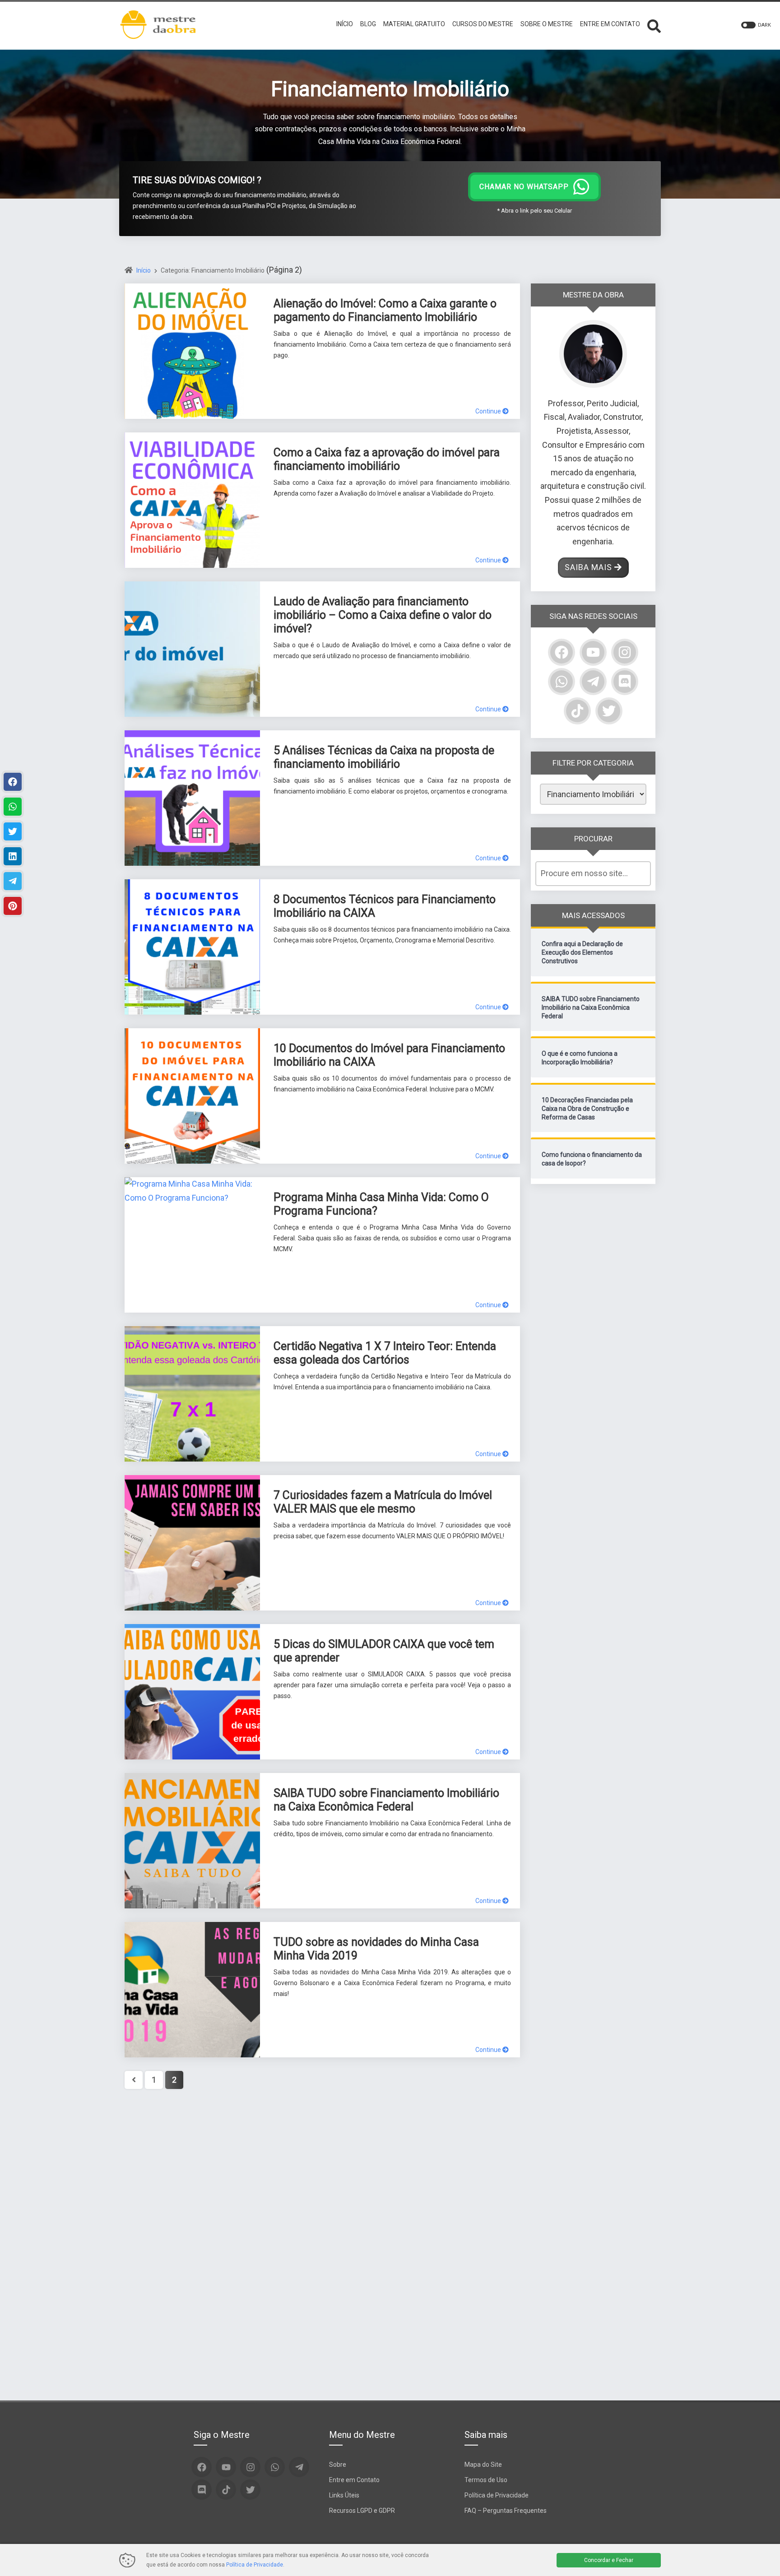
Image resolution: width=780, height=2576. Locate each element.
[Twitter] (609, 711)
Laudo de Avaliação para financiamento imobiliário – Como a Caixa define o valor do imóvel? (383, 615)
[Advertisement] (593, 1333)
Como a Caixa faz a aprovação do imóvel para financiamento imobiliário (387, 459)
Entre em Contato (354, 2480)
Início (144, 270)
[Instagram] (625, 652)
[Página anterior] (134, 2080)
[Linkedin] (13, 856)
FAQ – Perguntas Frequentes (506, 2511)
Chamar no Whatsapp (524, 187)
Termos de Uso (486, 2480)
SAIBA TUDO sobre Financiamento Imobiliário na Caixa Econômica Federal (386, 1800)
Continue (489, 411)
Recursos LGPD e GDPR (362, 2511)
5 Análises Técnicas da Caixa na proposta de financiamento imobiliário (384, 757)
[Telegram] (593, 682)
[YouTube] (593, 652)
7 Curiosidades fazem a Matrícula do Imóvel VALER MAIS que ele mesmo (383, 1502)
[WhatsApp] (562, 682)
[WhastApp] (13, 807)
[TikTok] (577, 711)
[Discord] (625, 682)
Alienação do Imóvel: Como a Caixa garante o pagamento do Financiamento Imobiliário (385, 310)
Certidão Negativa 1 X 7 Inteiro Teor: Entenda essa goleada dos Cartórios (385, 1353)
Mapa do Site (483, 2465)
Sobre (338, 2465)
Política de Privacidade (497, 2495)
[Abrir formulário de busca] (654, 25)
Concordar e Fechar (609, 2560)
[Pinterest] (13, 906)
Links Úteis (344, 2495)
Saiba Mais (588, 567)
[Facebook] (562, 652)
